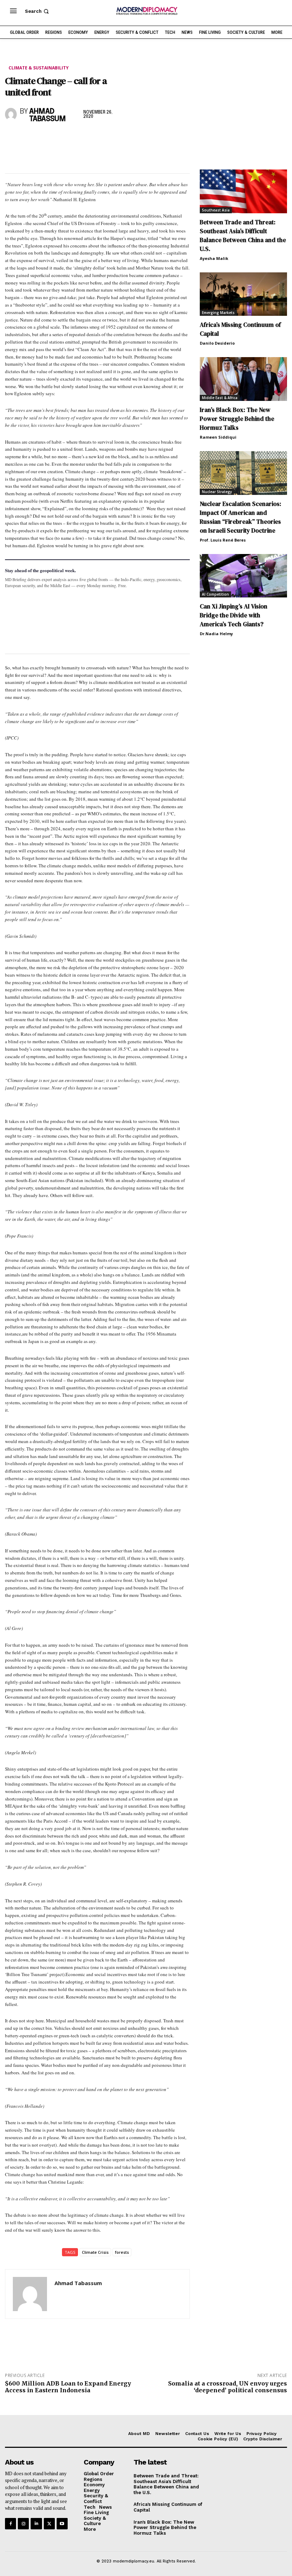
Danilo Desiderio (217, 343)
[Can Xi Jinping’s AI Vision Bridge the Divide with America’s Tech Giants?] (243, 576)
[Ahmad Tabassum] (11, 114)
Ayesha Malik (214, 258)
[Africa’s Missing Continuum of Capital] (243, 294)
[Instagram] (23, 2523)
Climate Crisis (95, 2252)
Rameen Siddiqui (218, 437)
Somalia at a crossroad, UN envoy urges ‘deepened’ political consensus (228, 2387)
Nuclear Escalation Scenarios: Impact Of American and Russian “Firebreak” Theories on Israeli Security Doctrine (241, 517)
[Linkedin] (61, 138)
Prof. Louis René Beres (223, 540)
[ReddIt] (78, 138)
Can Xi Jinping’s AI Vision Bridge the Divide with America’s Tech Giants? (234, 615)
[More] (111, 138)
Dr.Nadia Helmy (216, 634)
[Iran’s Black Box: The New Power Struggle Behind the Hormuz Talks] (243, 379)
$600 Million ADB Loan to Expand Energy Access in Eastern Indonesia (68, 2387)
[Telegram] (94, 138)
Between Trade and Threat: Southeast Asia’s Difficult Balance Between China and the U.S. (243, 236)
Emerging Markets (218, 313)
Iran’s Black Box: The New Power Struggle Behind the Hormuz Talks (237, 419)
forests (122, 2252)
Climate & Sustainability (39, 68)
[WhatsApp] (45, 138)
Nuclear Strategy (217, 492)
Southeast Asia (216, 210)
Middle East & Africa (220, 398)
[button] (38, 11)
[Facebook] (12, 138)
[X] (28, 138)
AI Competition (215, 594)
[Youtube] (62, 2523)
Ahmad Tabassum (48, 115)
